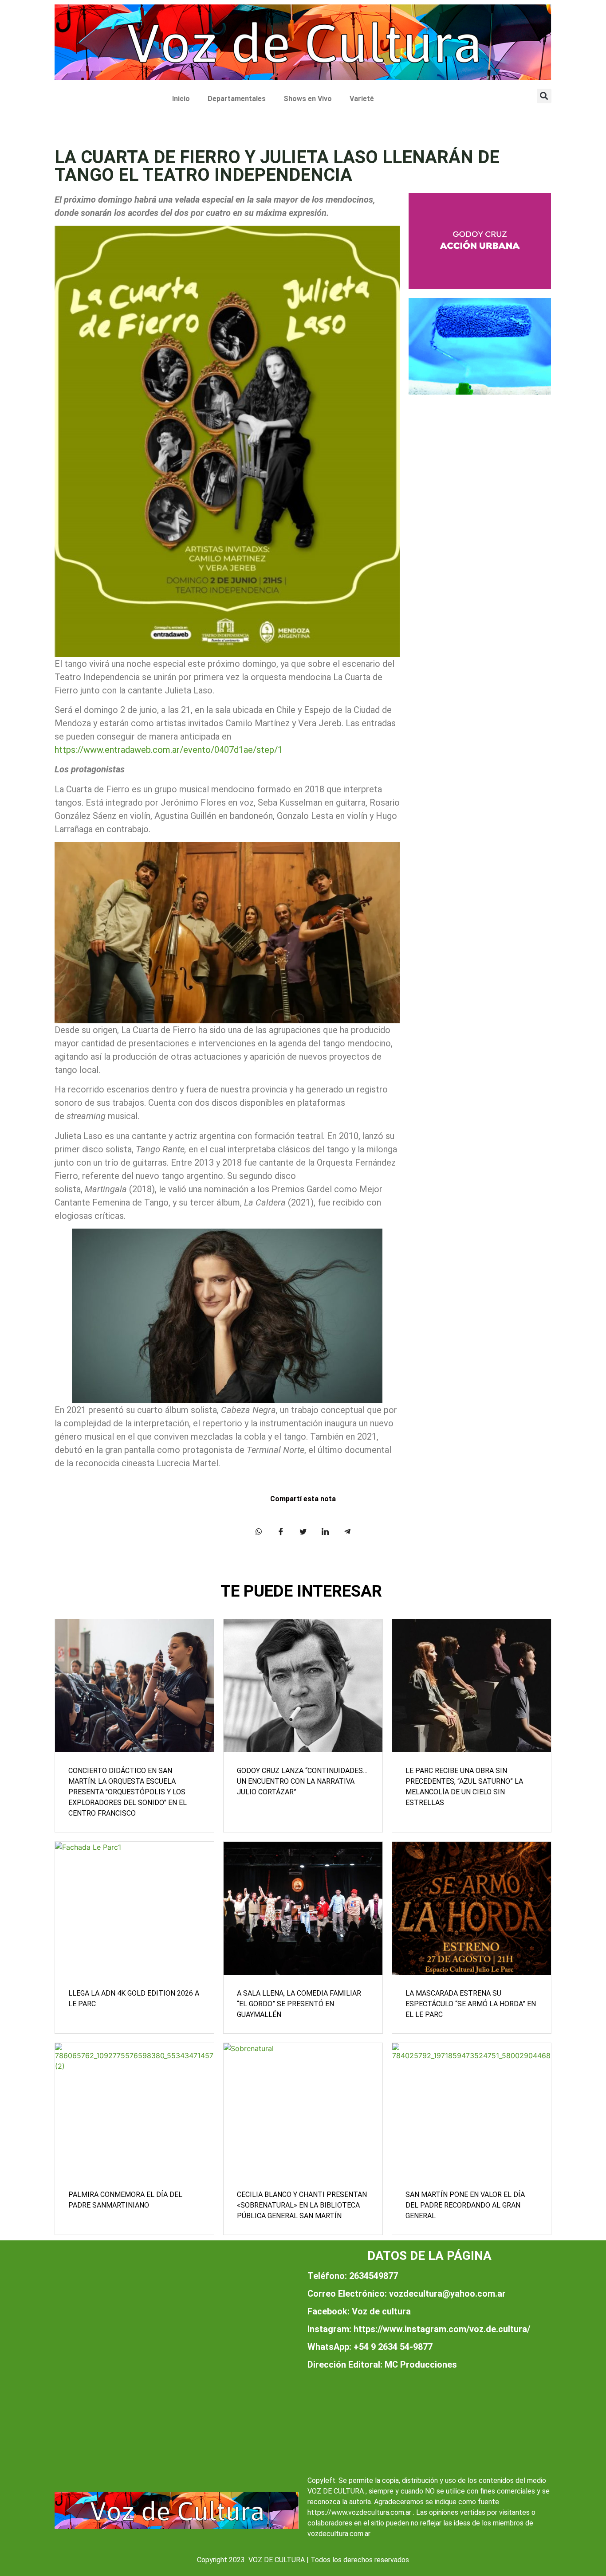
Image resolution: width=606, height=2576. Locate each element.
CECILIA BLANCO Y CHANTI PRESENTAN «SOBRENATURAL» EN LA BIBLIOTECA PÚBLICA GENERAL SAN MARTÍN (302, 2205)
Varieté (362, 99)
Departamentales (237, 99)
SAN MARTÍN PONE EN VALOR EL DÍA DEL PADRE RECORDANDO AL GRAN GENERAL (465, 2205)
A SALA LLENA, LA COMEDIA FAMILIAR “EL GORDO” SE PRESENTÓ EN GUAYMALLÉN (299, 2004)
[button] (544, 96)
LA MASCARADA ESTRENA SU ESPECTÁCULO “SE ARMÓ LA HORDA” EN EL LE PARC (471, 2004)
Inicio (181, 99)
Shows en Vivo (308, 99)
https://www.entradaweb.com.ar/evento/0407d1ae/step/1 (169, 750)
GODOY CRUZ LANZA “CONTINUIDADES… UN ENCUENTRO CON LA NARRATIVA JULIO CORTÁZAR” (302, 1781)
